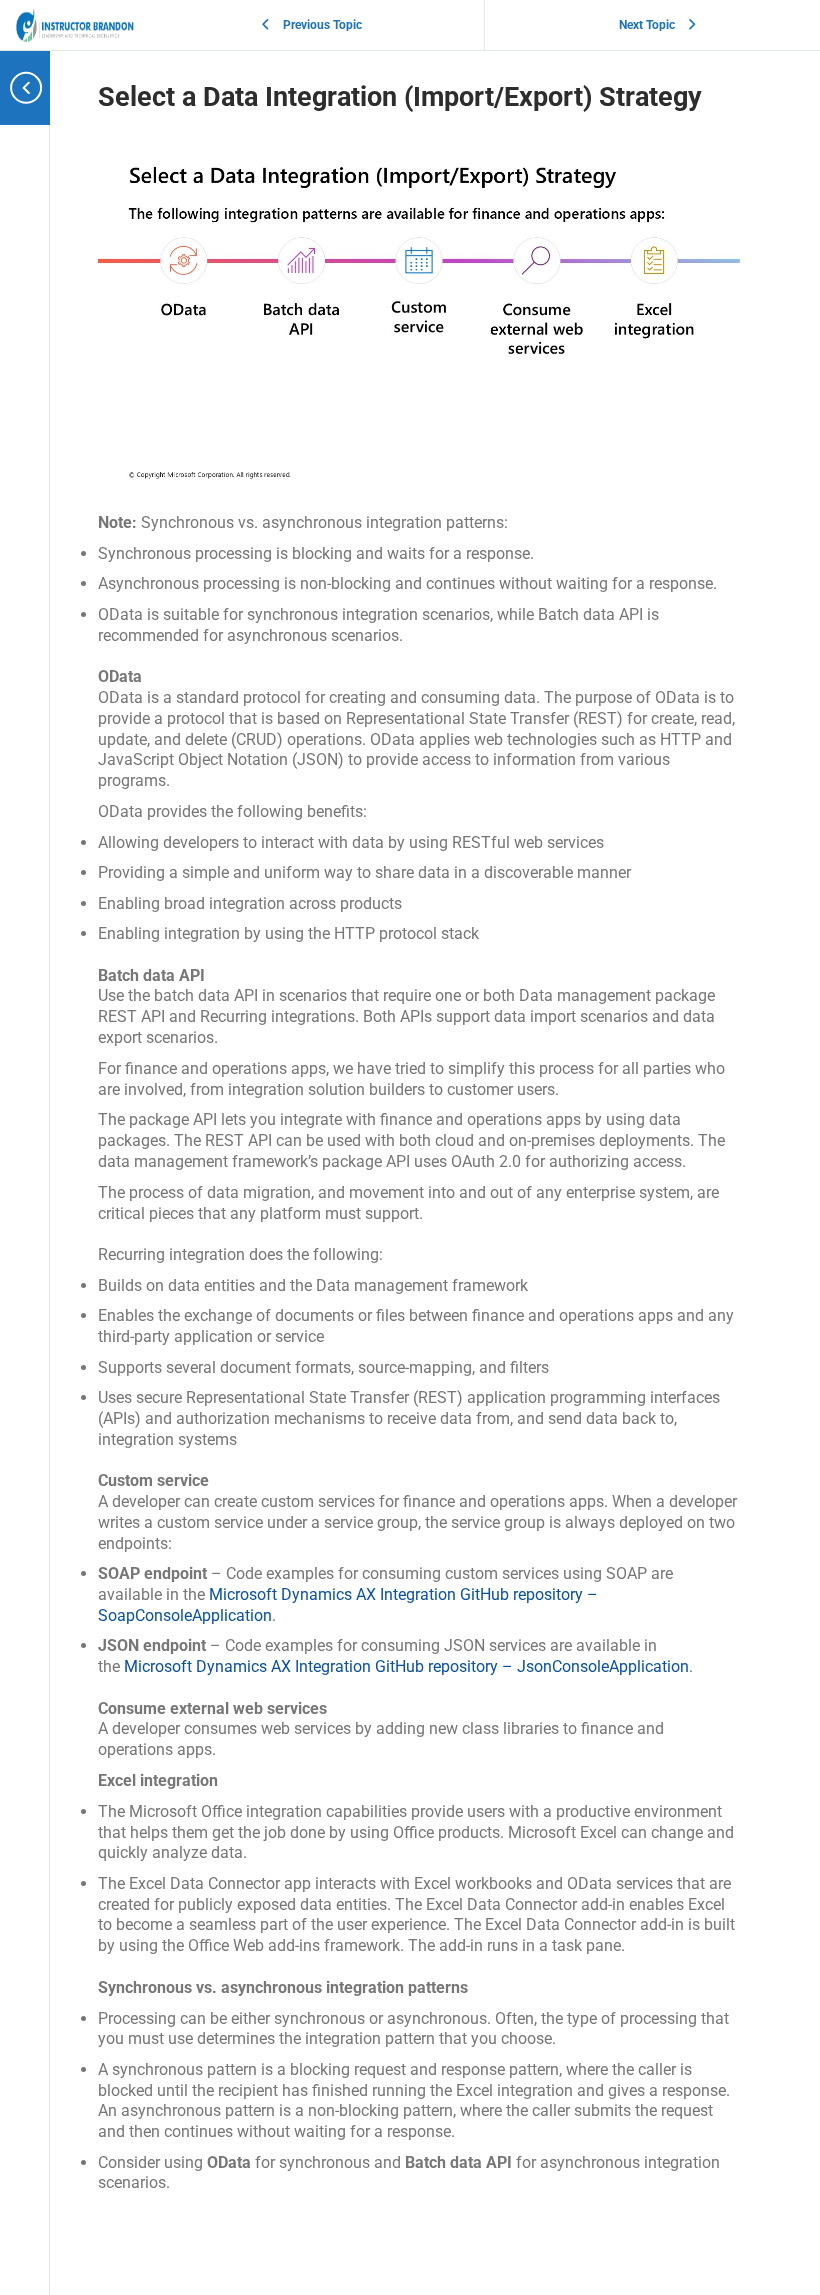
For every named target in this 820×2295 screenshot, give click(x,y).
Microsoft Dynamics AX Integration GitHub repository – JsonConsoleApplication (406, 1666)
